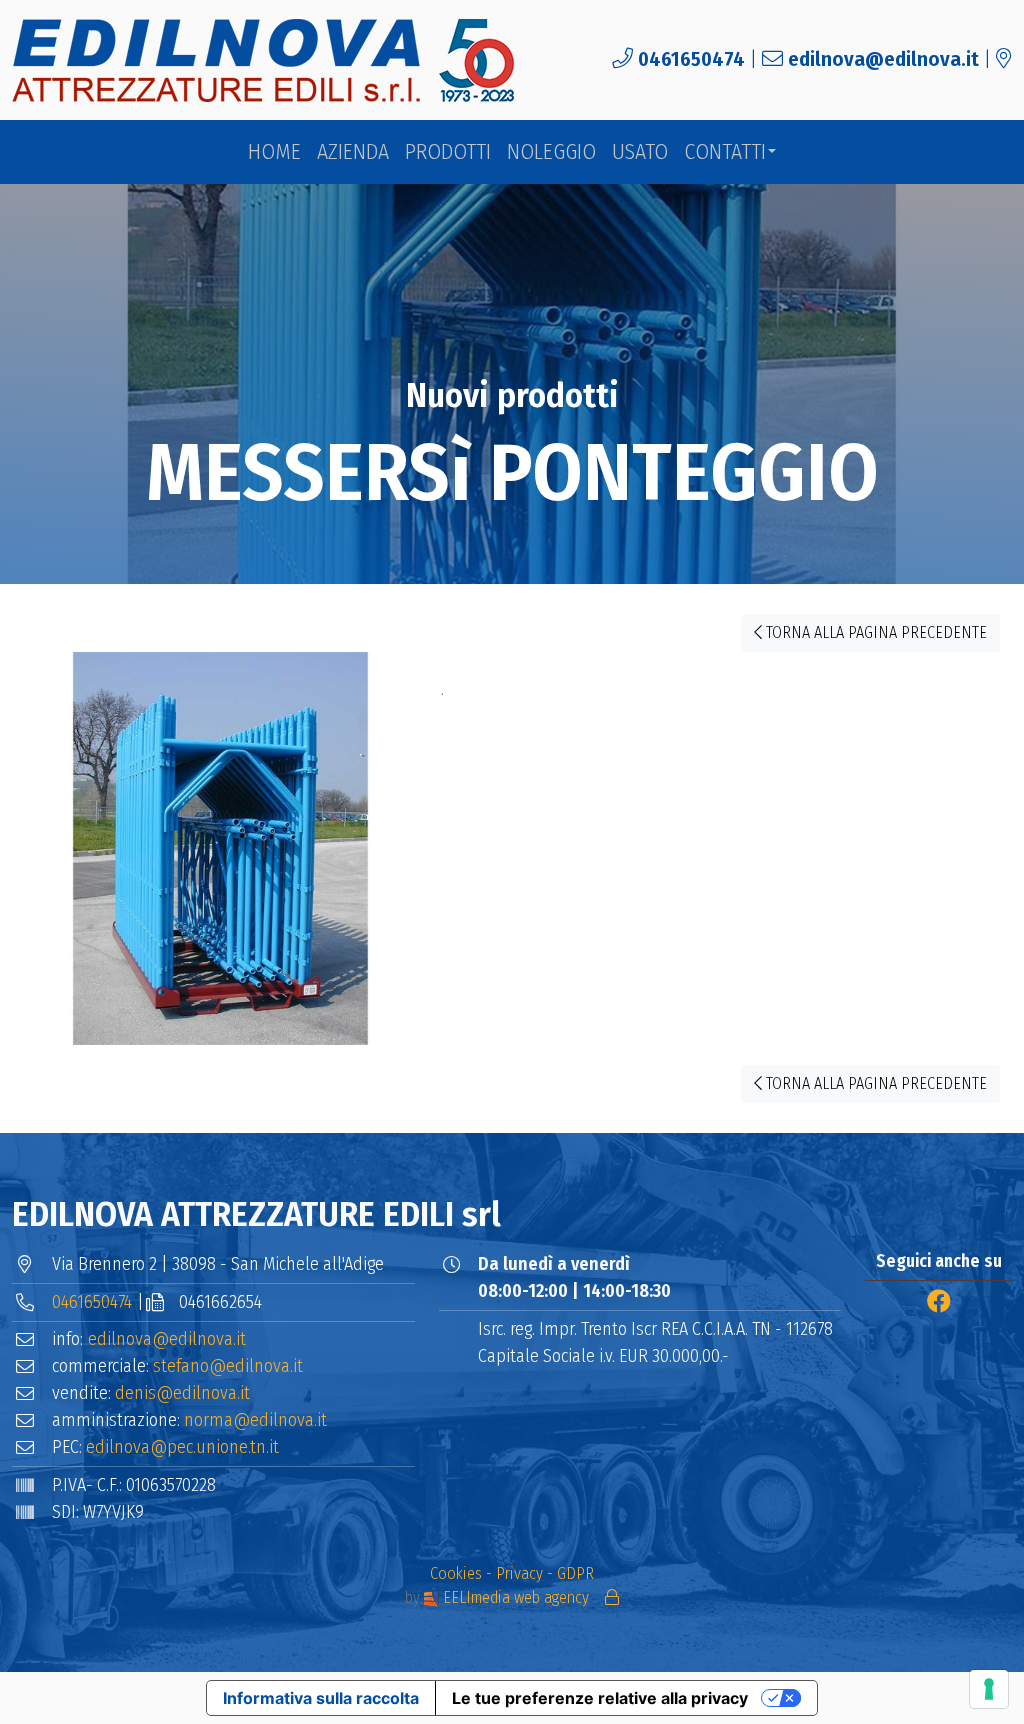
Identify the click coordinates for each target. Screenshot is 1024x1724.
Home (274, 152)
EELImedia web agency (516, 1597)
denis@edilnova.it (182, 1393)
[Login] (612, 1597)
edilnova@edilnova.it (883, 59)
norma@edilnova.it (255, 1420)
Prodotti (448, 152)
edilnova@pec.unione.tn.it (182, 1447)
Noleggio (551, 152)
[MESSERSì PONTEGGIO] (220, 857)
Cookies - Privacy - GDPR (512, 1573)
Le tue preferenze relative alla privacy (600, 1698)
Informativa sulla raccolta (321, 1698)
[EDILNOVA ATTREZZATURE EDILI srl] (265, 60)
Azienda (353, 152)
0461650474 (691, 59)
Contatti (725, 152)
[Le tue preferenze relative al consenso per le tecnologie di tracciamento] (989, 1689)
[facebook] (939, 1302)
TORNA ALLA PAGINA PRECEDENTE (874, 632)
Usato (640, 152)
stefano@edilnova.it (228, 1366)
